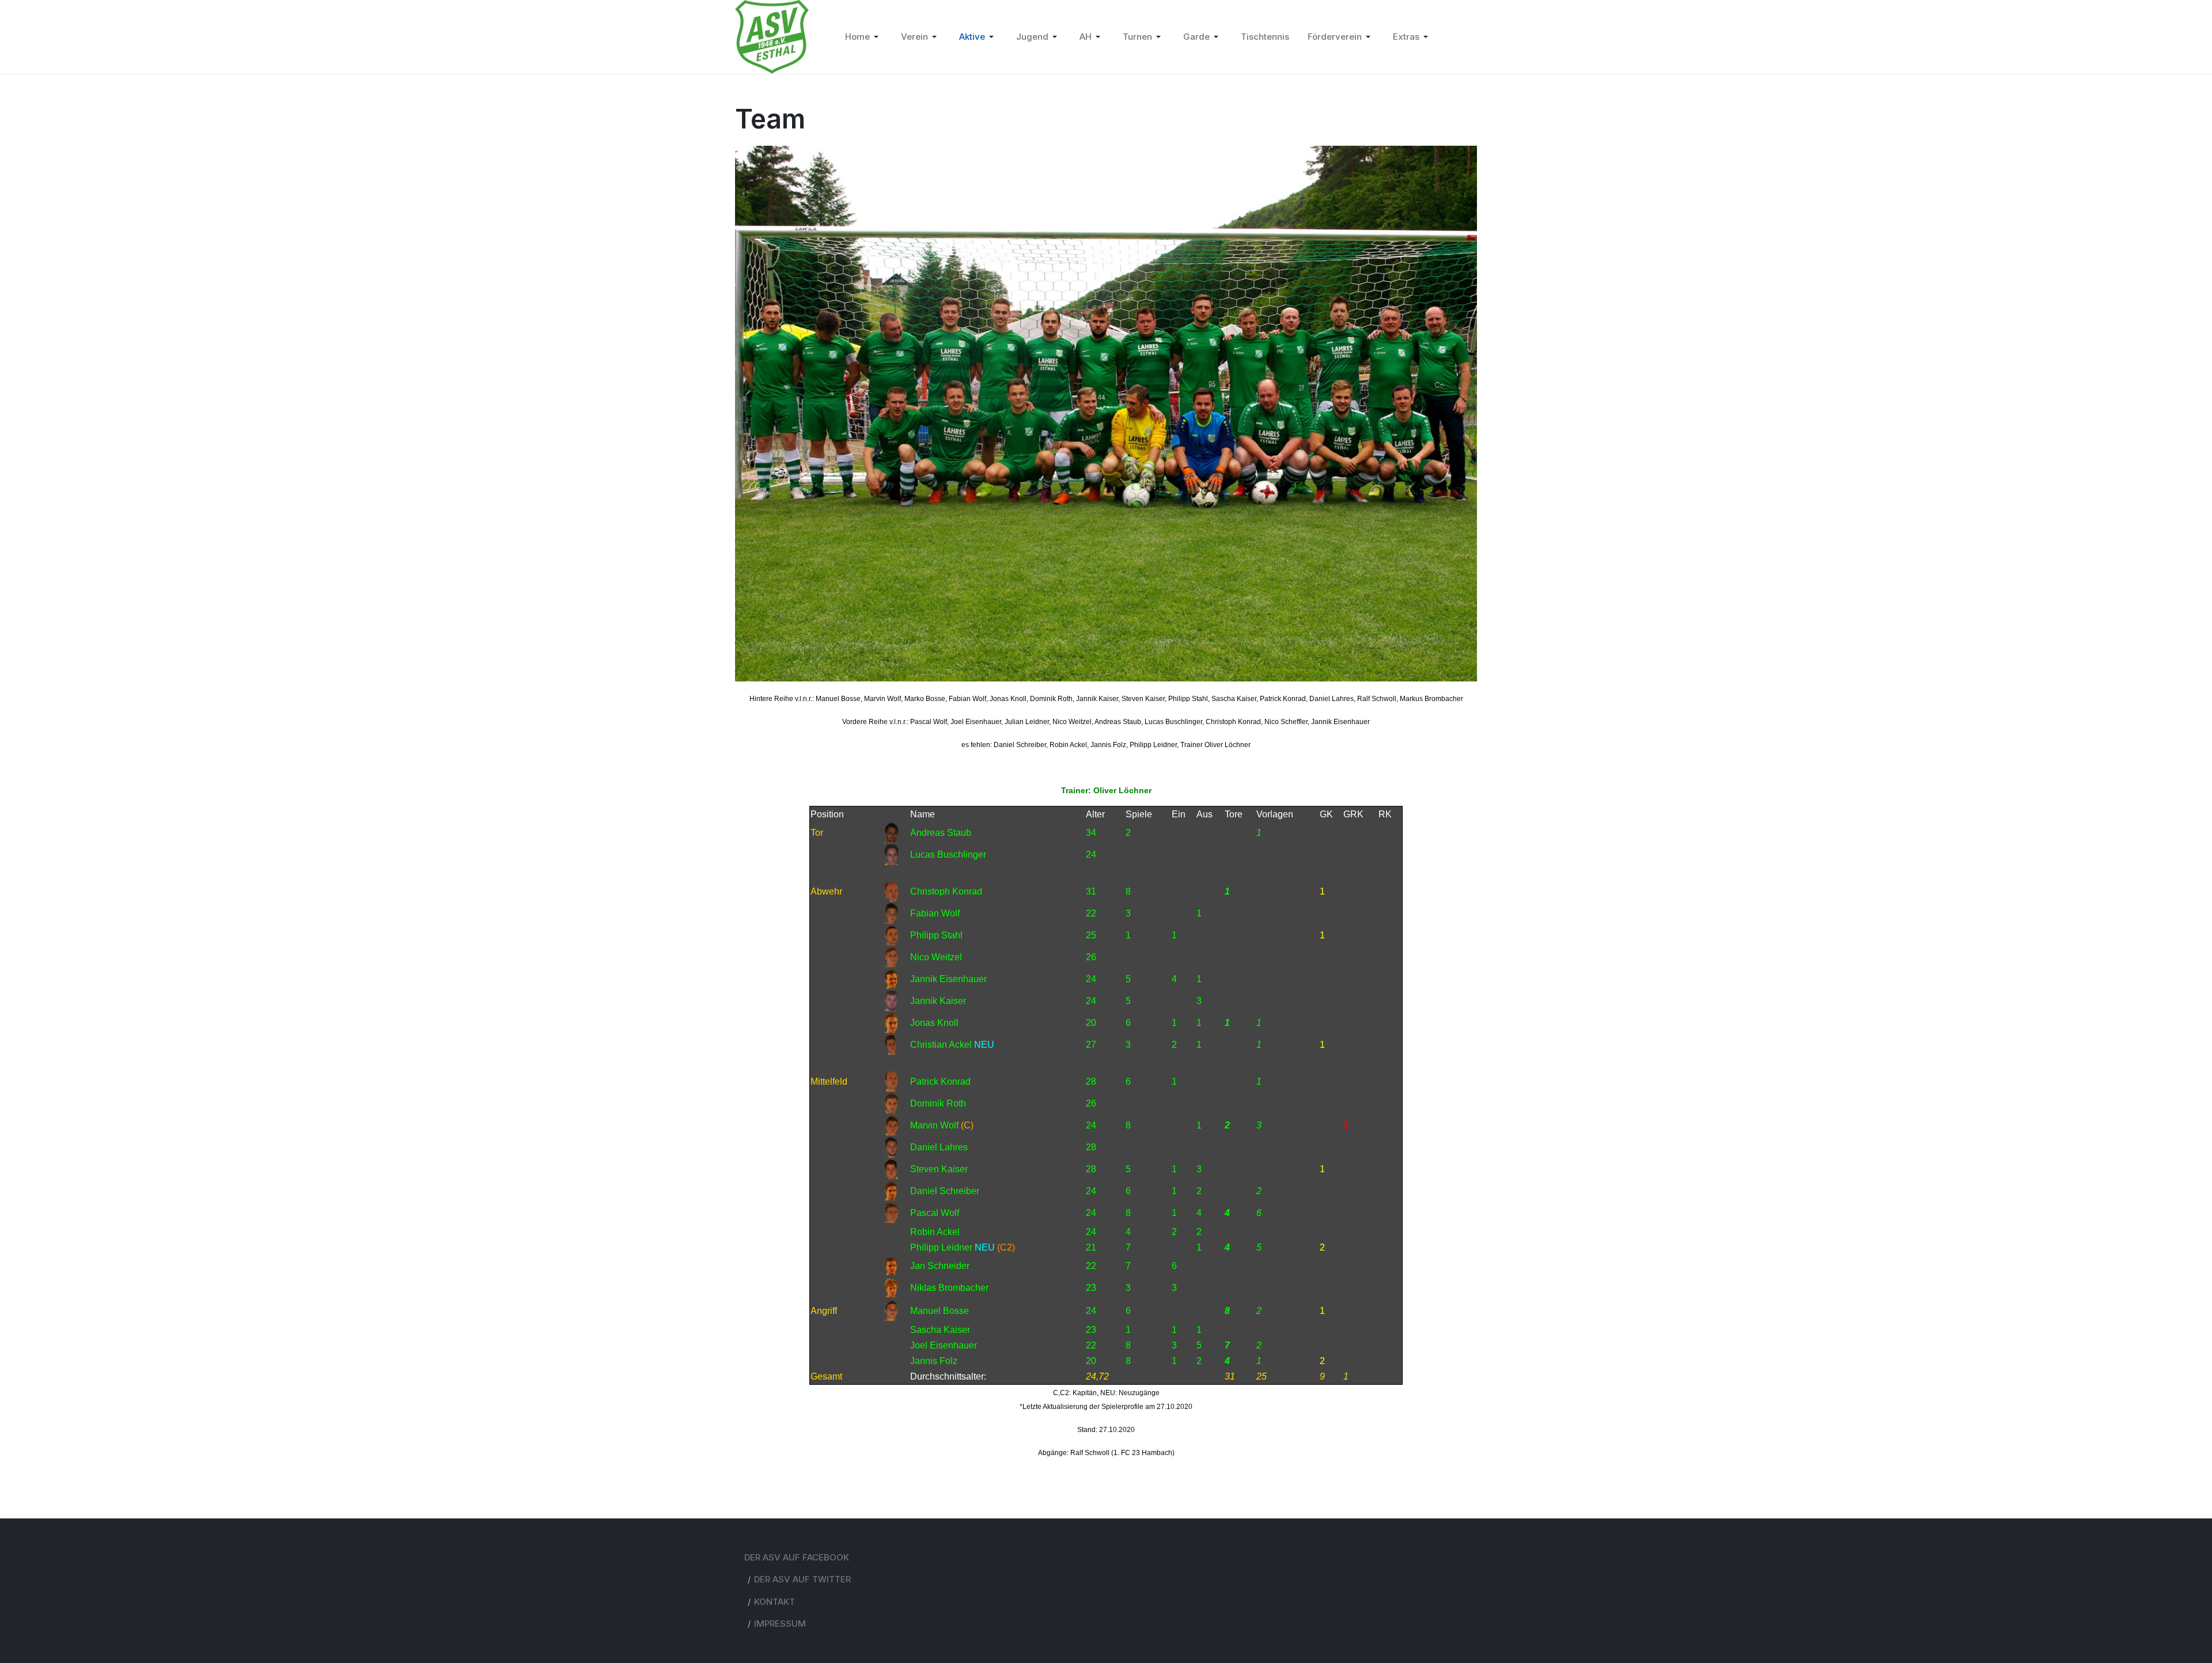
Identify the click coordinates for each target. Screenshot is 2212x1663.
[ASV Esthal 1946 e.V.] (772, 36)
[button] (864, 37)
